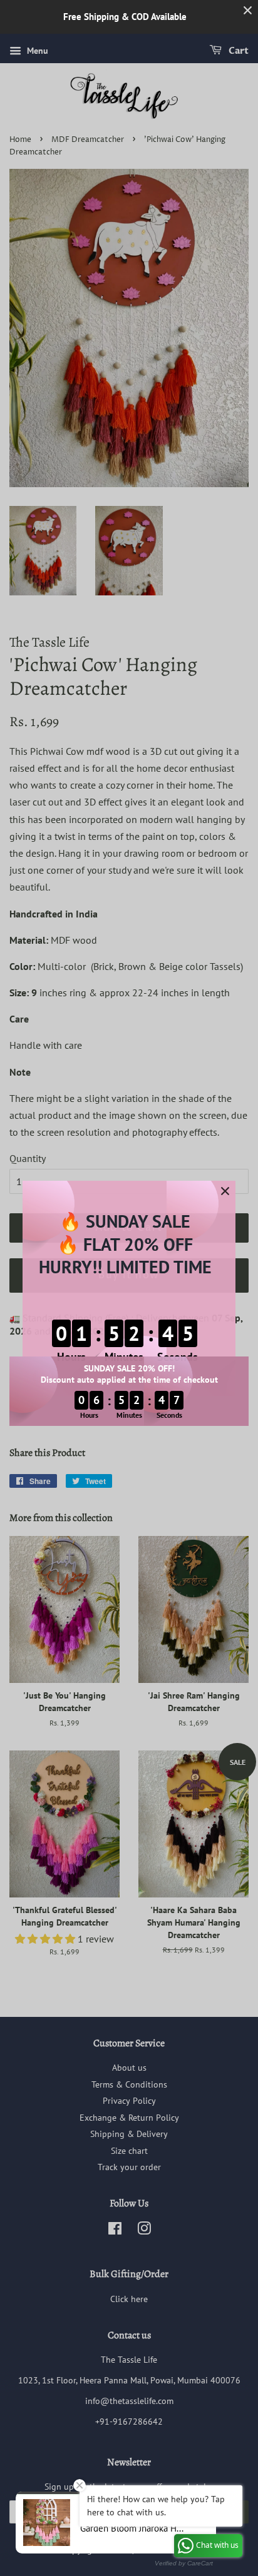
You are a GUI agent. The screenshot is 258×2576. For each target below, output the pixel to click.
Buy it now (129, 1275)
